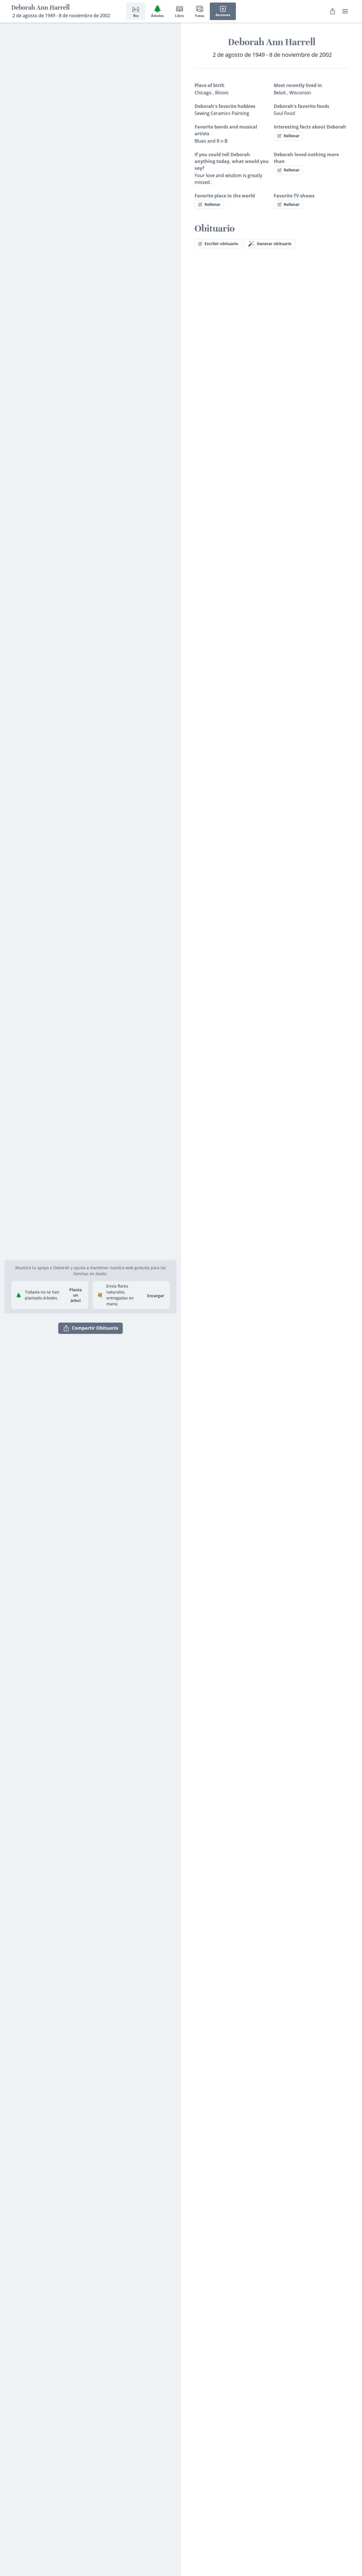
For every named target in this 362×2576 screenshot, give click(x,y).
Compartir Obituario (95, 1328)
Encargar (156, 1296)
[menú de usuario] (345, 11)
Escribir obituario (221, 244)
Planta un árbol (76, 1295)
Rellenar (292, 136)
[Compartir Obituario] (333, 11)
